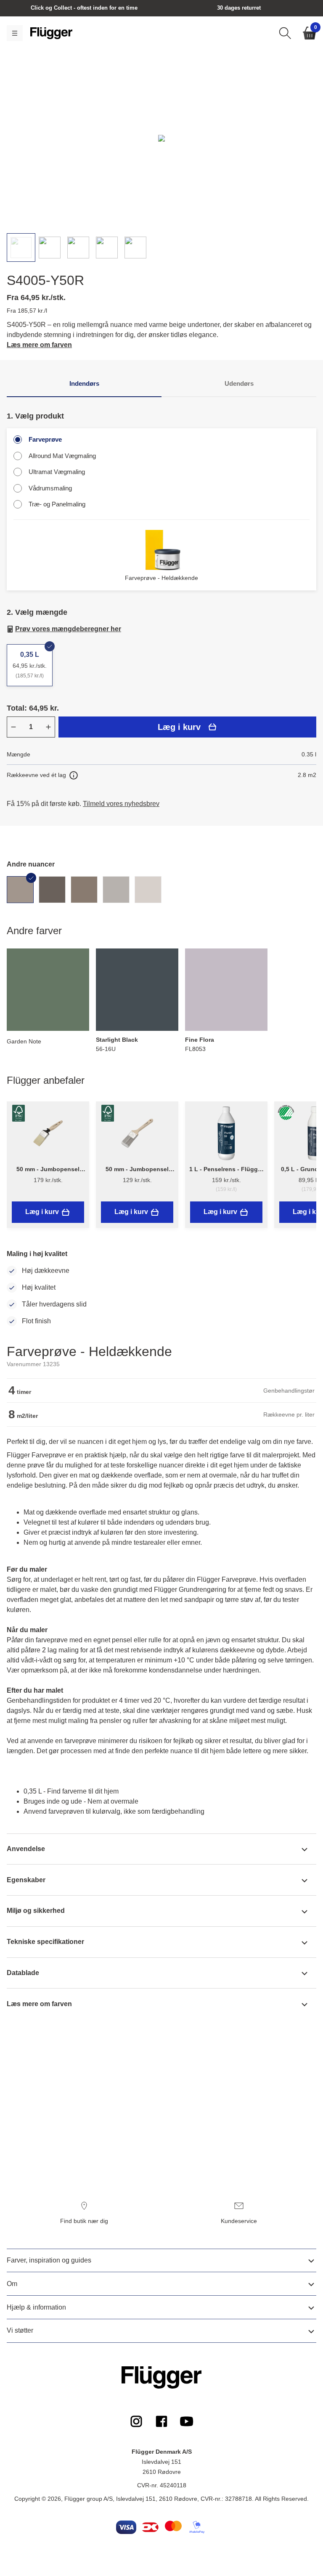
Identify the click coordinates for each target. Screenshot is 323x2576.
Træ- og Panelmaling (57, 504)
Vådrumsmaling (50, 488)
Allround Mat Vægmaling (62, 456)
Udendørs (239, 383)
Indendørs (84, 383)
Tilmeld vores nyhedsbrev (121, 804)
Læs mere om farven (39, 345)
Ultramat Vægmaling (57, 472)
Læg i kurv (179, 727)
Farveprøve (45, 439)
